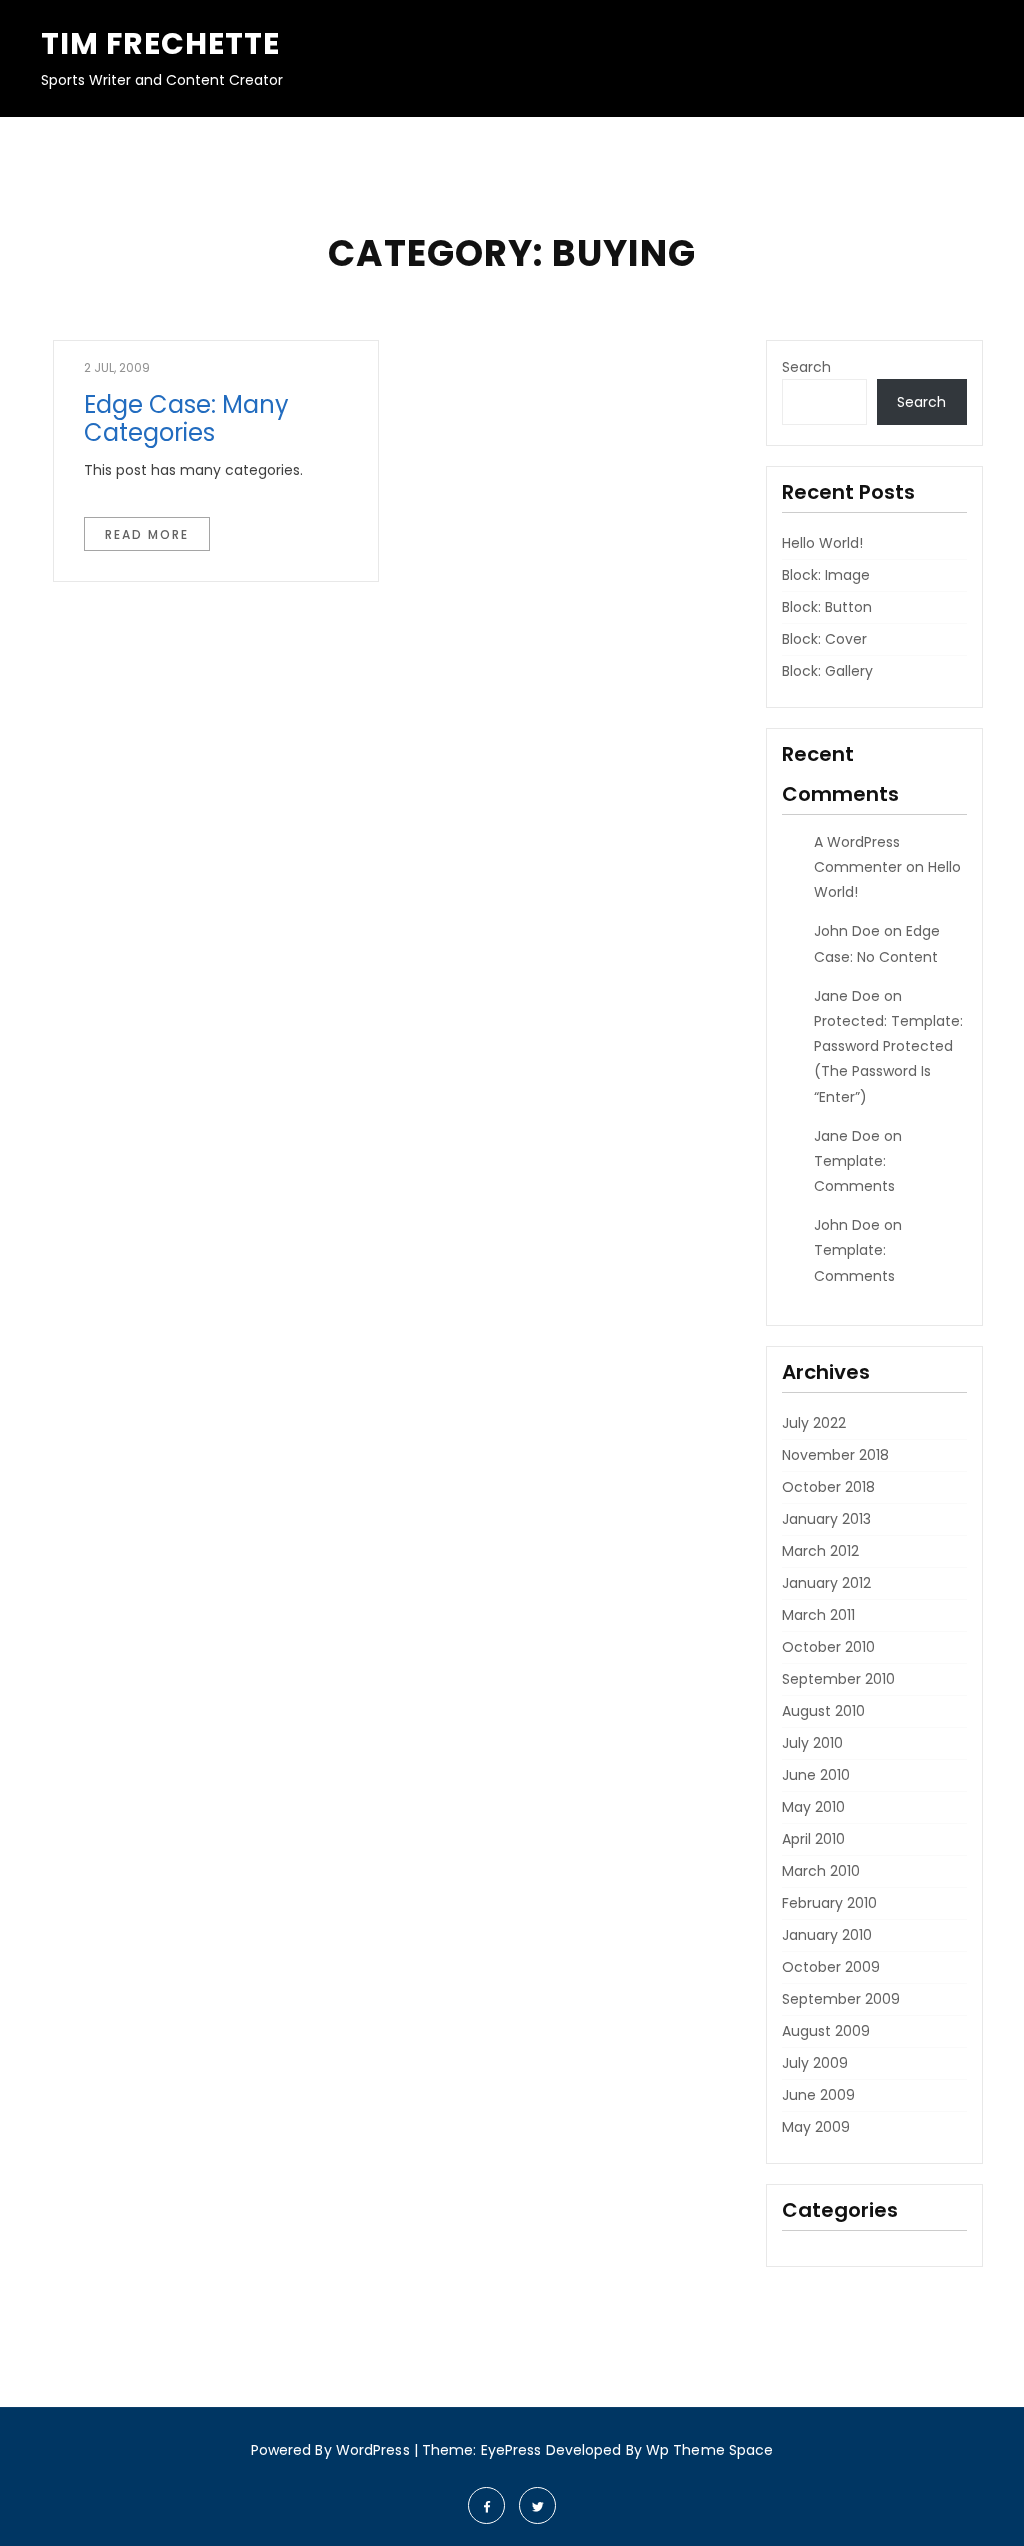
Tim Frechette (160, 43)
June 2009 (818, 2095)
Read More (147, 534)
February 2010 (829, 1903)
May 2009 (816, 2127)
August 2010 (823, 1711)
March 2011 (818, 1615)
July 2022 (814, 1423)
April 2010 (813, 1839)
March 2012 (820, 1551)
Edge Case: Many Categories (186, 419)
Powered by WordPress (330, 2450)
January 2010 (827, 1935)
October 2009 (831, 1967)
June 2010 (816, 1775)
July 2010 (812, 1743)
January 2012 (826, 1583)
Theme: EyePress (484, 2450)
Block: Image (826, 575)
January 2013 (826, 1519)
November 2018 (835, 1455)
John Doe (847, 931)
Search (806, 367)
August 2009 (826, 2031)
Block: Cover (824, 639)
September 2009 (841, 1999)
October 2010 (828, 1647)
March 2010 (821, 1871)
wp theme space (709, 2450)
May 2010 (813, 1807)
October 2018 (828, 1487)
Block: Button (827, 607)
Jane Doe (847, 996)
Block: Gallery (827, 671)
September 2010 (838, 1679)
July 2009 (815, 2063)
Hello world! (822, 543)
